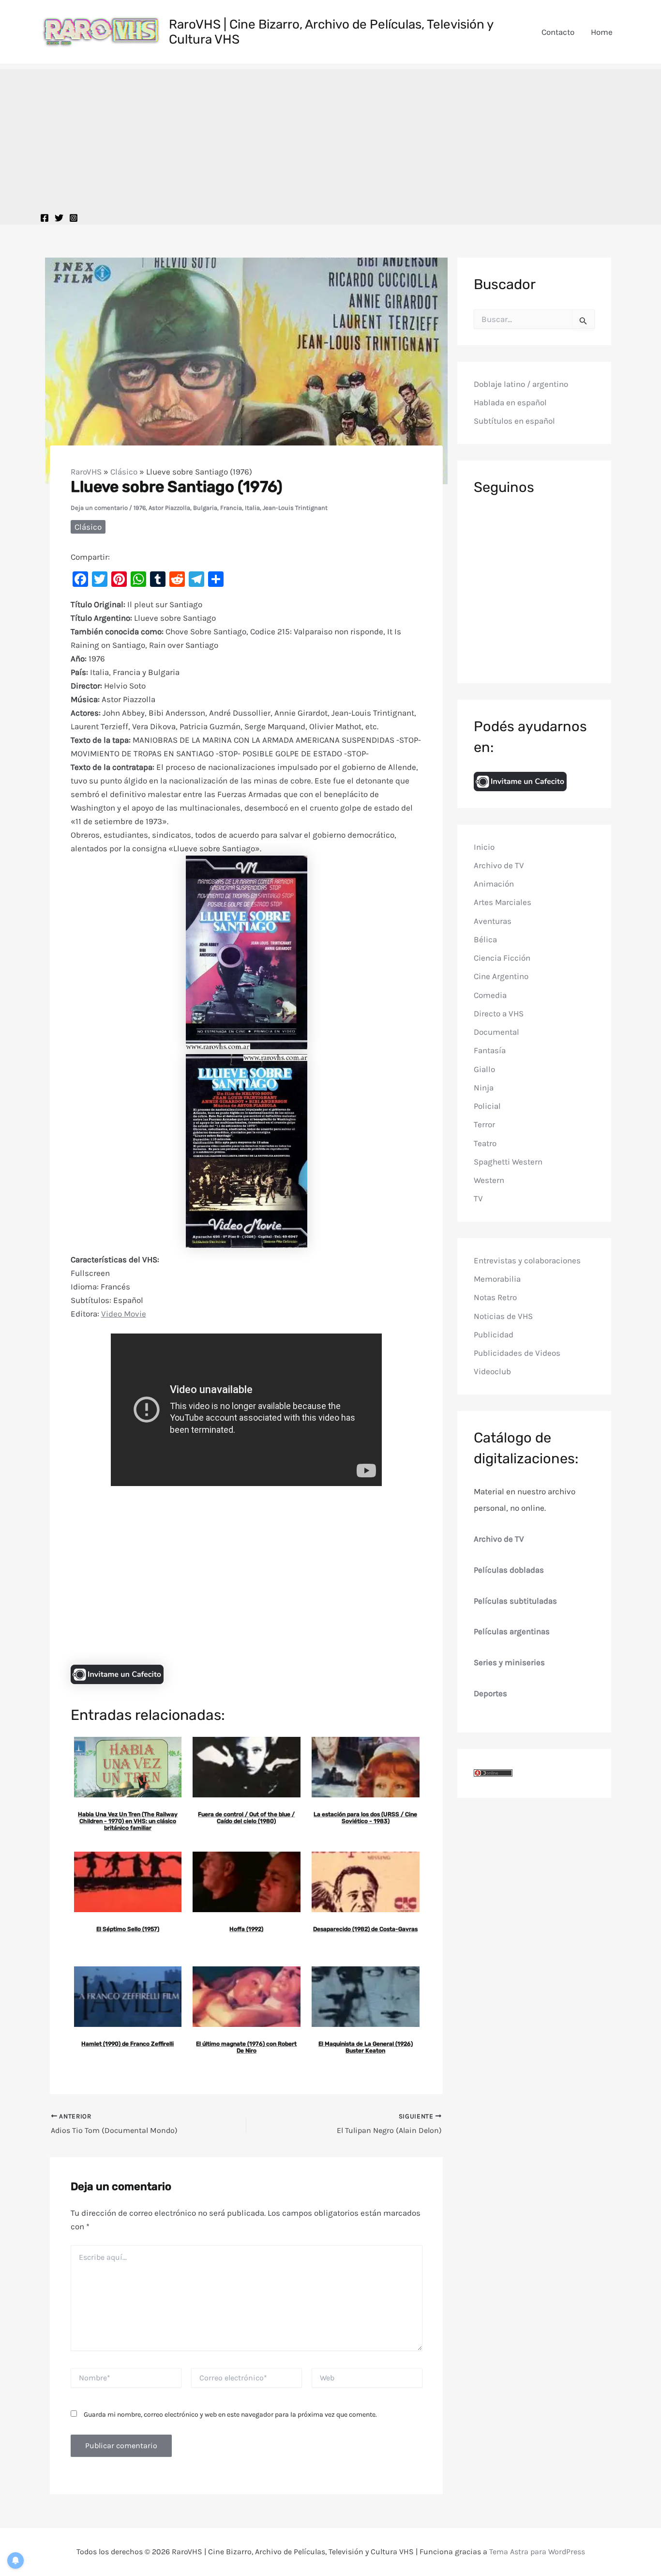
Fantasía (490, 1050)
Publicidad (494, 1334)
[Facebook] (45, 218)
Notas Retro (495, 1297)
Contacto (558, 32)
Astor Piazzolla (169, 508)
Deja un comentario (99, 508)
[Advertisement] (330, 137)
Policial (487, 1106)
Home (602, 32)
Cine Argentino (501, 976)
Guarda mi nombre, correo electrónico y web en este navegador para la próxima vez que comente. (230, 2415)
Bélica (485, 939)
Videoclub (492, 1371)
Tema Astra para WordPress (537, 2552)
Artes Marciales (503, 902)
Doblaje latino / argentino (521, 383)
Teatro (485, 1143)
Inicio (484, 846)
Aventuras (493, 920)
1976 (140, 508)
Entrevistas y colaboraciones (527, 1260)
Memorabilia (497, 1279)
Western (489, 1180)
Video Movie (124, 1314)
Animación (494, 884)
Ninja (484, 1087)
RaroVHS (86, 472)
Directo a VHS (499, 1013)
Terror (484, 1124)
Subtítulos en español (514, 421)
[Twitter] (59, 218)
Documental (496, 1032)
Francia (231, 508)
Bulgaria (205, 508)
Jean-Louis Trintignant (295, 508)
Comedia (490, 995)
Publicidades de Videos (517, 1353)
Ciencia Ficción (502, 958)
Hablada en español (510, 402)
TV (478, 1198)
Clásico (124, 472)
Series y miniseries (509, 1662)
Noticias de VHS (503, 1316)
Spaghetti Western (508, 1161)
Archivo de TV (499, 865)
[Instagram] (74, 218)
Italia (252, 508)
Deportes (490, 1693)
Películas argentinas (512, 1631)
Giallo (484, 1069)
